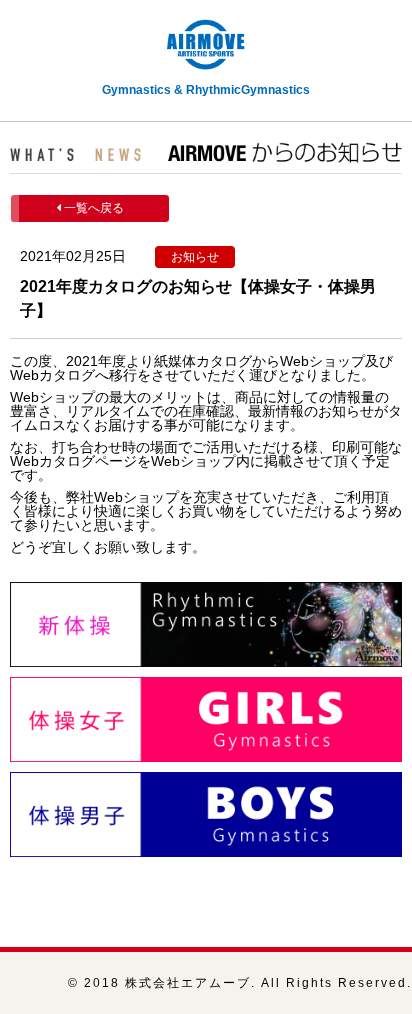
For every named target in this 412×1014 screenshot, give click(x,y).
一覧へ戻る (92, 208)
